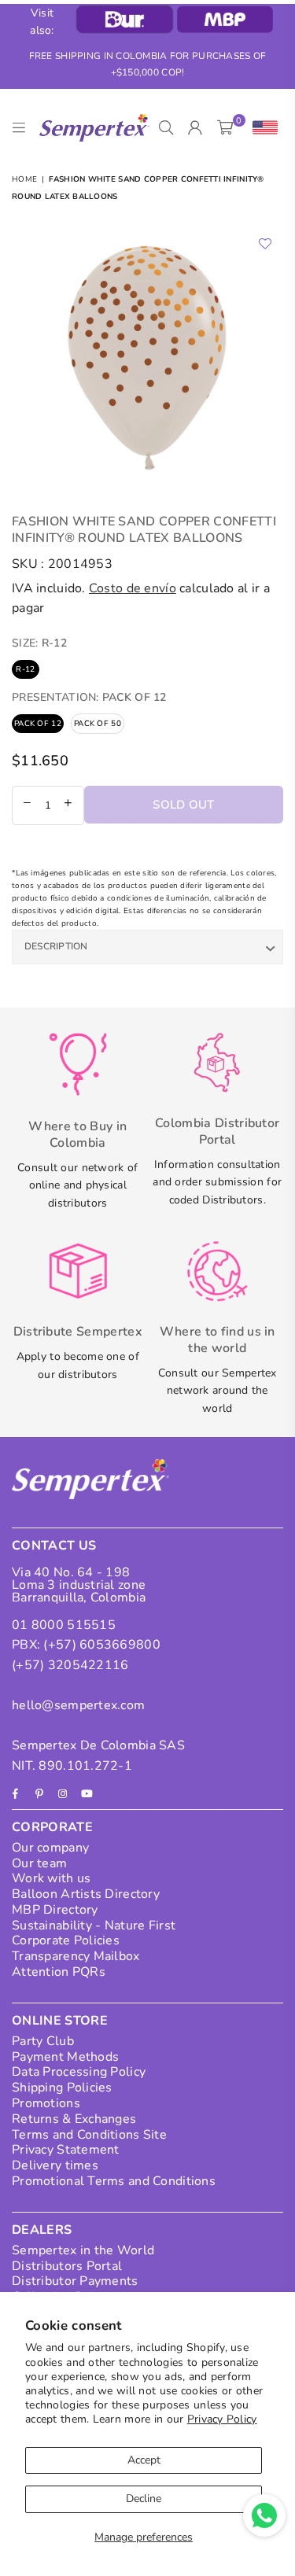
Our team (39, 1863)
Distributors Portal (67, 2266)
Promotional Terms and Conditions (114, 2181)
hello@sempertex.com (78, 1705)
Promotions (46, 2103)
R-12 (25, 669)
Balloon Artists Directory (86, 1894)
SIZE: (39, 643)
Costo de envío (133, 588)
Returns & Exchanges (74, 2119)
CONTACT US (54, 1546)
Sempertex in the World (83, 2250)
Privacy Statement (66, 2150)
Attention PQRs (59, 1972)
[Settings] (262, 128)
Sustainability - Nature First (94, 1926)
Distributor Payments (75, 2281)
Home (24, 179)
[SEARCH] (166, 128)
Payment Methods (65, 2057)
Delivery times (55, 2165)
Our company (50, 1848)
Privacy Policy (222, 2419)
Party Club (43, 2041)
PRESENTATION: (89, 697)
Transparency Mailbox (76, 1956)
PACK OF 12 (38, 724)
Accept (144, 2460)
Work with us (51, 1878)
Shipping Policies (62, 2088)
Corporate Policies (66, 1940)
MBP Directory (55, 1910)
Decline (144, 2499)
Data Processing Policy (79, 2072)
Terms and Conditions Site (89, 2135)
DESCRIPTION (56, 946)
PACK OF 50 (98, 724)
